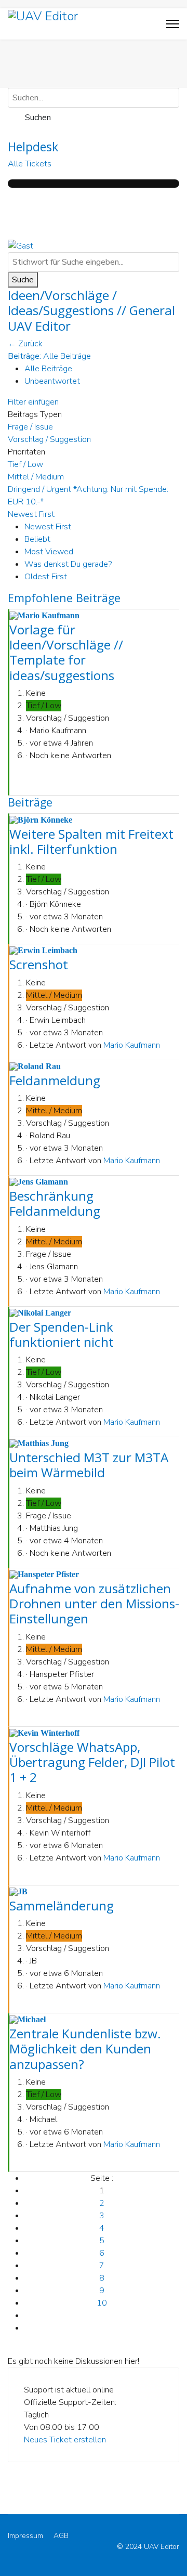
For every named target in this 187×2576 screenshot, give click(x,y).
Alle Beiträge (48, 369)
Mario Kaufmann (132, 1045)
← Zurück (25, 344)
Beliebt (37, 539)
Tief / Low (25, 464)
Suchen (36, 118)
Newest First (48, 527)
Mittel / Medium (36, 477)
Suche (23, 280)
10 (102, 2303)
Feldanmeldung (55, 1080)
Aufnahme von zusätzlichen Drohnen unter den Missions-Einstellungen (94, 1604)
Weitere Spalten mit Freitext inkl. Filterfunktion (91, 841)
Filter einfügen (35, 402)
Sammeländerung (62, 1905)
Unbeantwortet (52, 381)
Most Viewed (49, 552)
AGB (61, 2536)
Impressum (25, 2536)
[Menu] (173, 24)
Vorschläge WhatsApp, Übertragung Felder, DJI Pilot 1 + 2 (92, 1762)
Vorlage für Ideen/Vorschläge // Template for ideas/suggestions (66, 652)
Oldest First (46, 577)
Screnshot (39, 964)
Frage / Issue (30, 427)
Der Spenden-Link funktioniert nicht (62, 1334)
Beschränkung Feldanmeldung (55, 1203)
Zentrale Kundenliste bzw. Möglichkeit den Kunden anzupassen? (85, 2049)
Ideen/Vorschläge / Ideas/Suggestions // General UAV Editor (91, 310)
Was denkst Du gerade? (68, 564)
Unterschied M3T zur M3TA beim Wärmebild (89, 1465)
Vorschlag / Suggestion (49, 439)
